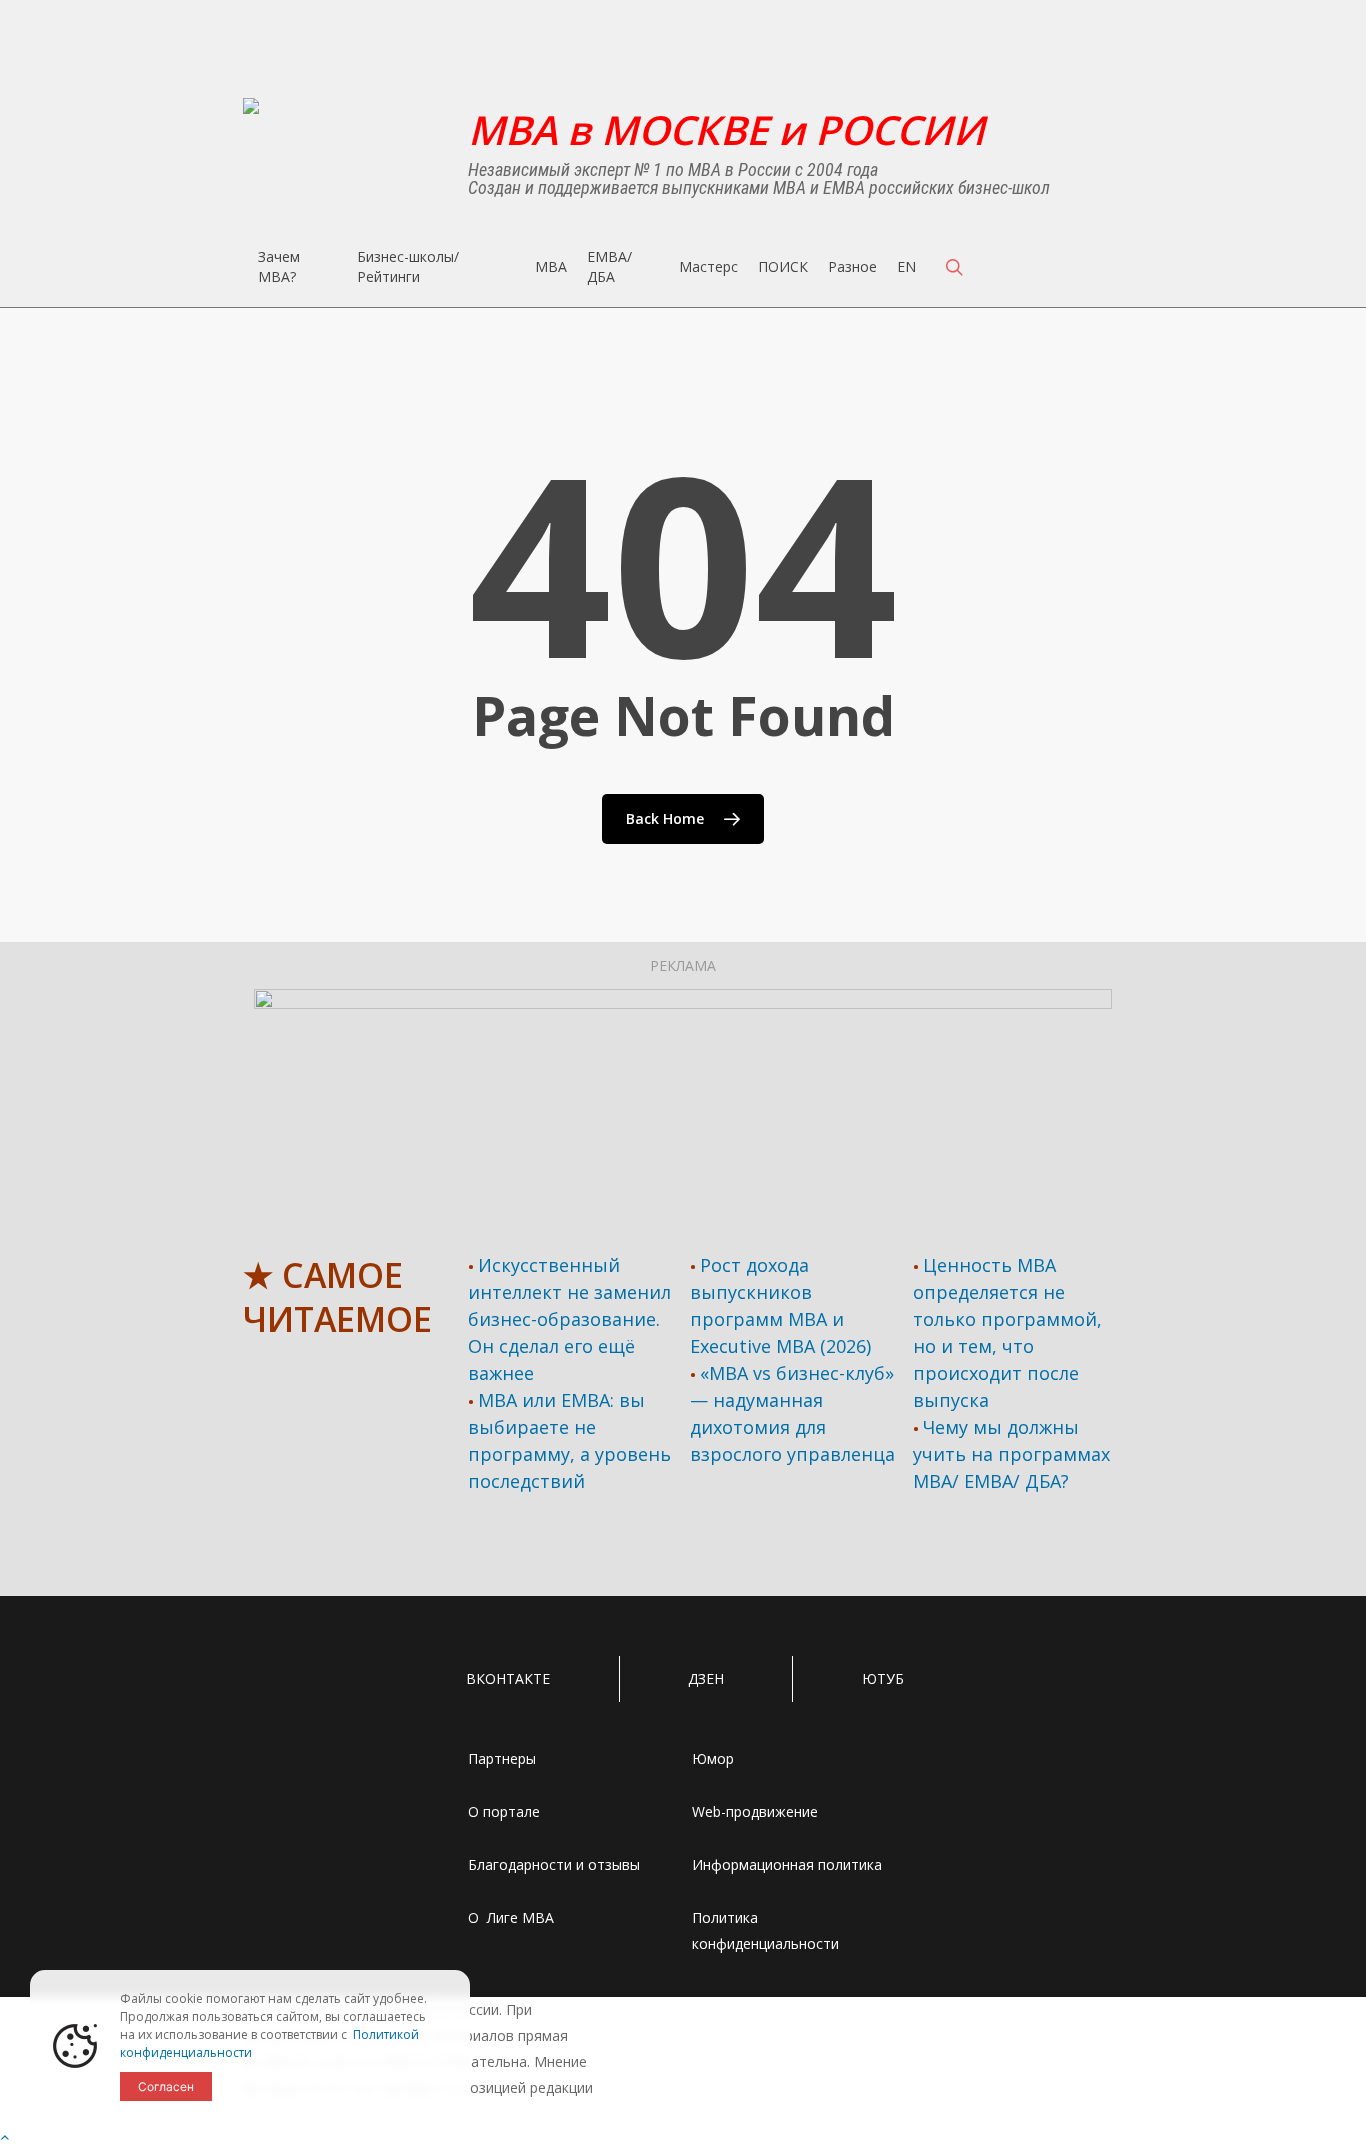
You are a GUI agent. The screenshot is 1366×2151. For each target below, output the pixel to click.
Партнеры (502, 1758)
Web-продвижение (755, 1811)
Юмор (713, 1758)
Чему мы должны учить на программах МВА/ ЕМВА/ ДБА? (1011, 1454)
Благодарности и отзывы (554, 1864)
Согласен (166, 2086)
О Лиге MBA (511, 1917)
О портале (504, 1811)
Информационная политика (787, 1864)
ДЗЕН (706, 1678)
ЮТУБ (883, 1678)
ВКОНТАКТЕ (508, 1678)
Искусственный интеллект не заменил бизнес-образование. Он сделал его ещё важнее (569, 1319)
